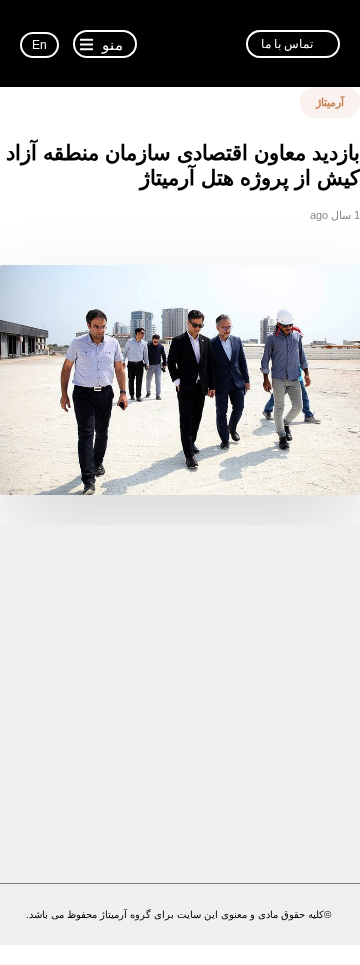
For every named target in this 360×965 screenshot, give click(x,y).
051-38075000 (140, 772)
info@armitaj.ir (165, 823)
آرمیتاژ (330, 102)
